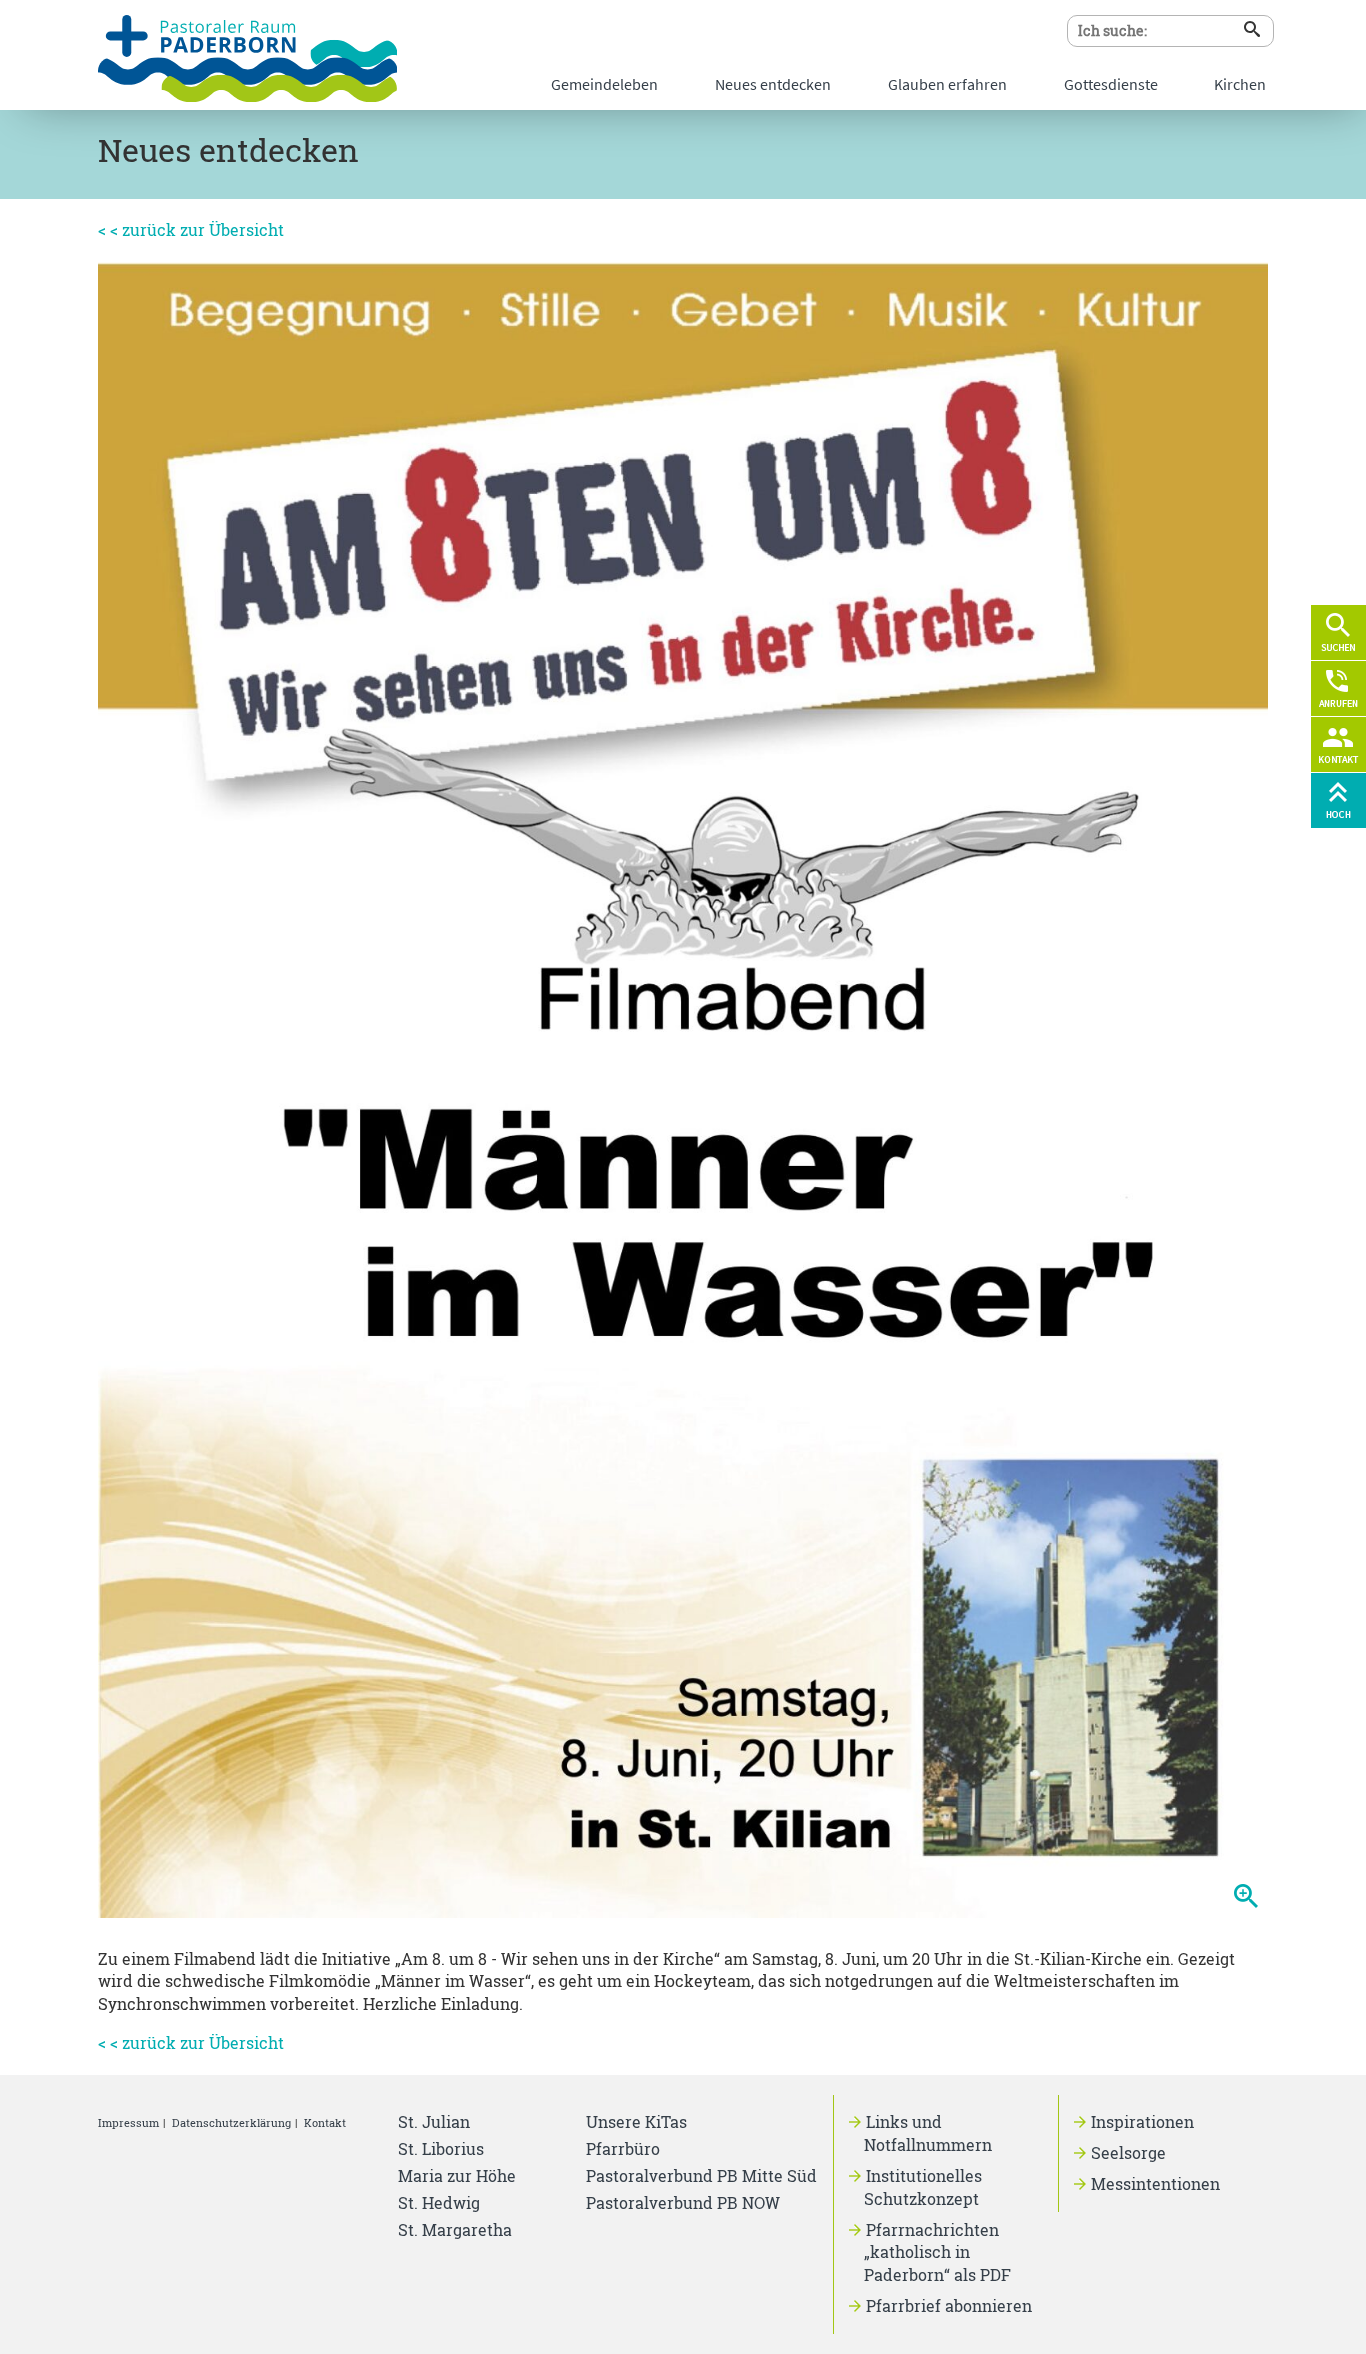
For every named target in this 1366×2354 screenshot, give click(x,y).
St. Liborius (441, 2148)
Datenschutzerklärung (231, 2122)
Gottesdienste (1111, 84)
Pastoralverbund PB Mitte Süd (701, 2175)
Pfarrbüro (623, 2148)
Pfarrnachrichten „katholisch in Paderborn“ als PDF (937, 2252)
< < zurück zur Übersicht (191, 229)
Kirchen (1240, 84)
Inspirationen (1142, 2121)
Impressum (128, 2122)
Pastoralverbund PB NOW (683, 2202)
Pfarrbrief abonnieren (949, 2305)
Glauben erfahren (947, 84)
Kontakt (325, 2122)
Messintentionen (1155, 2183)
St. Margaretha (455, 2229)
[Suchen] (1252, 29)
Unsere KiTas (636, 2121)
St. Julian (434, 2121)
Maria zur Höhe (457, 2175)
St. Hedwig (439, 2202)
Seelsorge (1128, 2152)
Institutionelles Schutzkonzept (923, 2187)
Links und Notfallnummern (928, 2133)
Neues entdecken (773, 84)
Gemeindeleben (604, 84)
